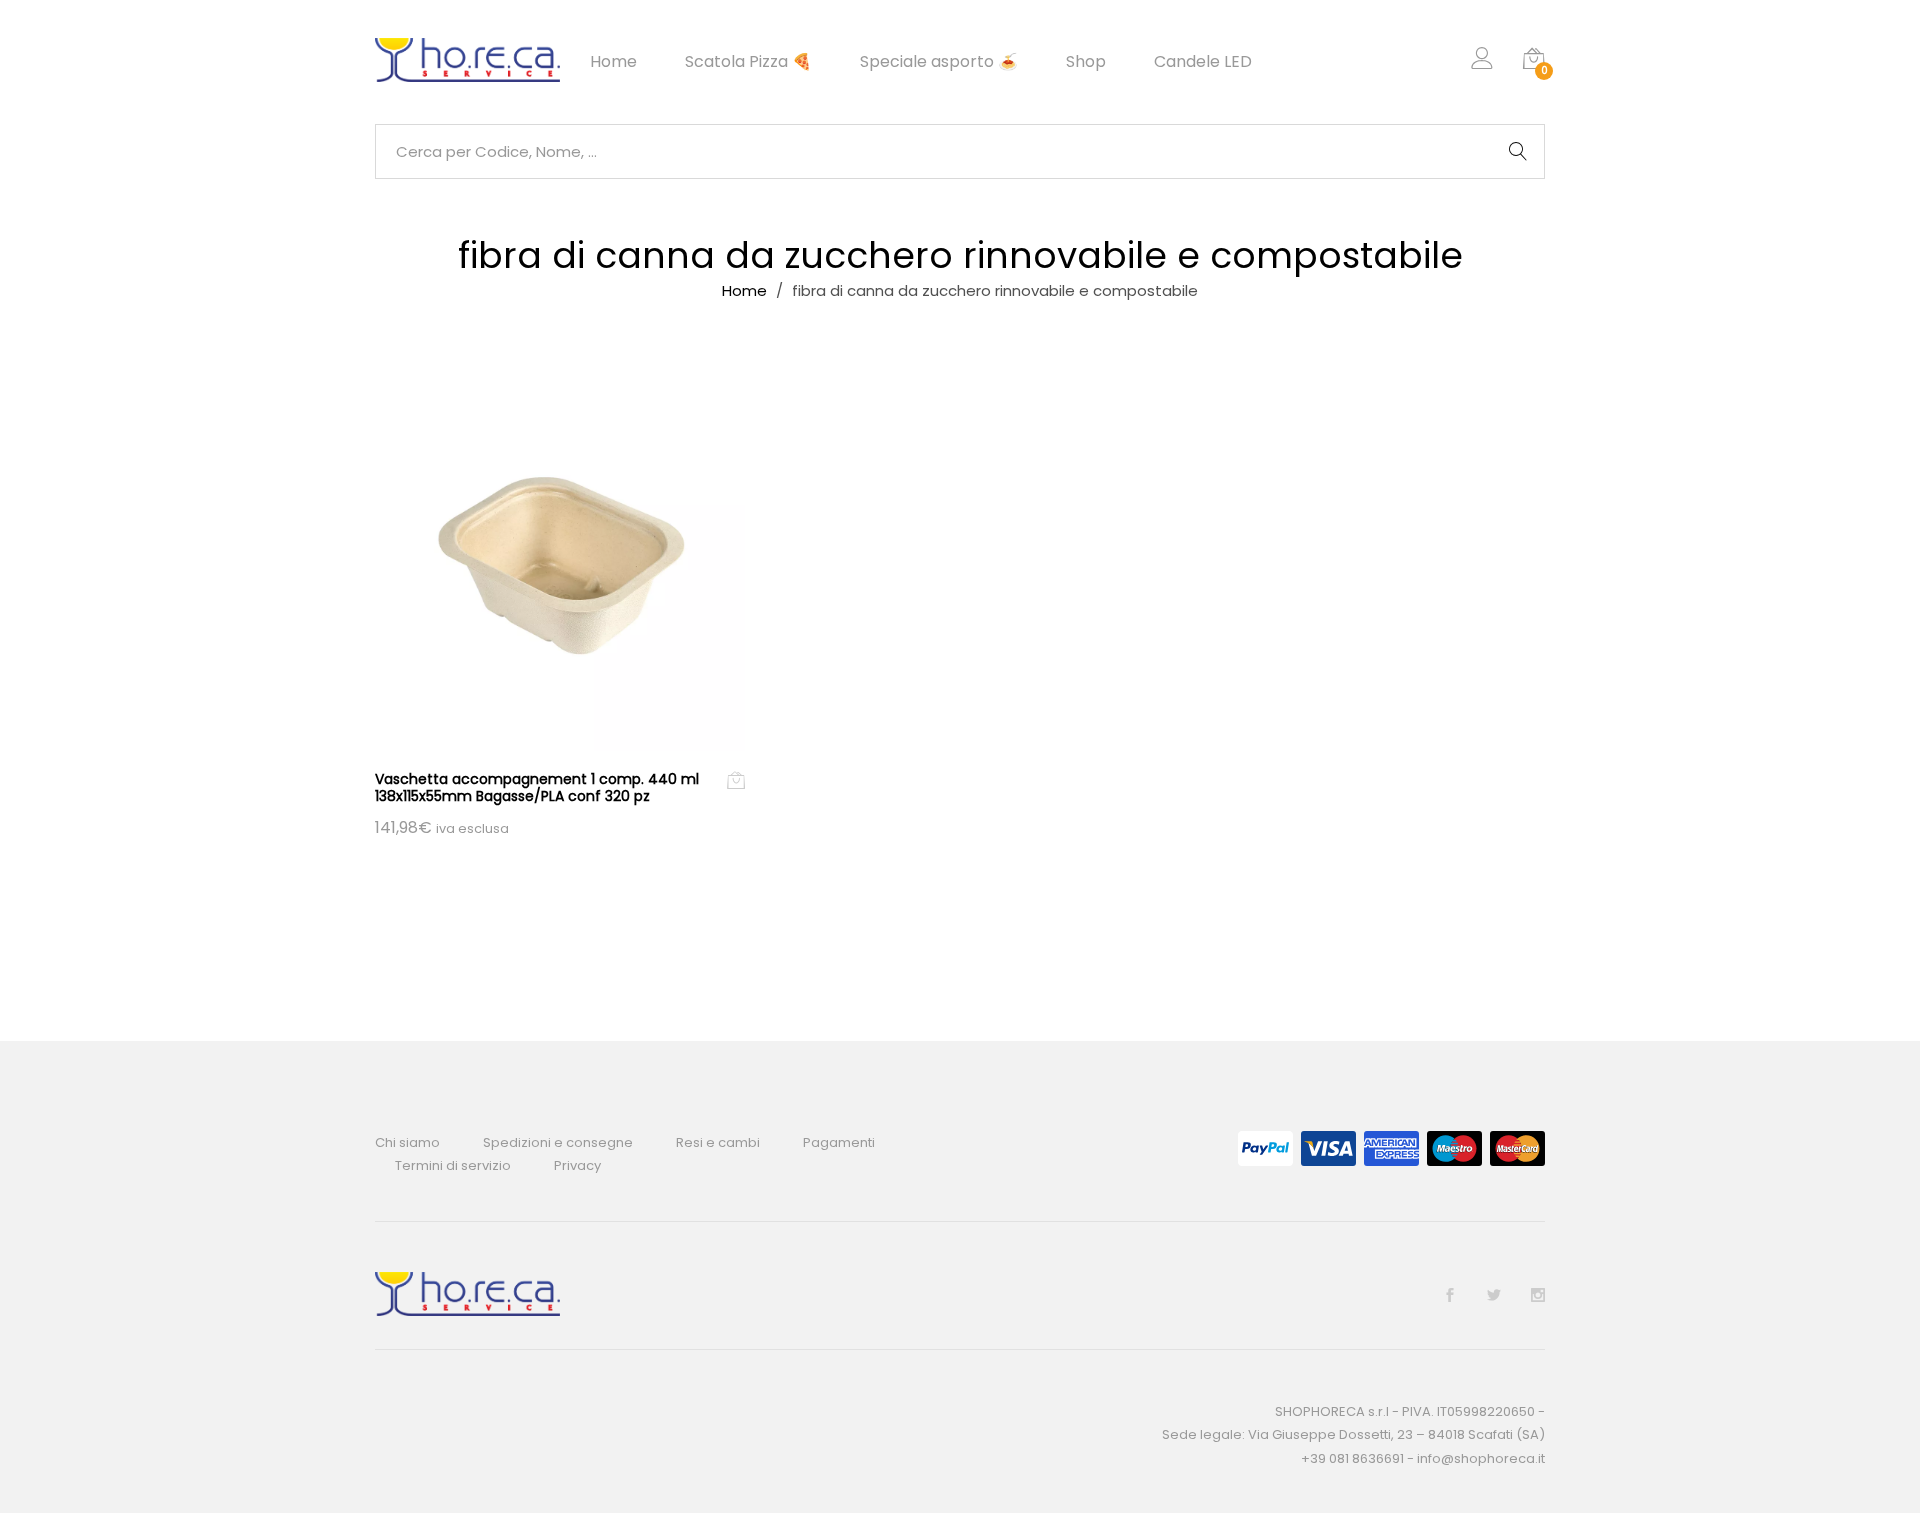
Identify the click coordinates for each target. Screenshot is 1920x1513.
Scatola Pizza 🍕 (748, 62)
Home (613, 62)
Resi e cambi (718, 1142)
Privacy (577, 1165)
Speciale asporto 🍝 (939, 62)
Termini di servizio (453, 1165)
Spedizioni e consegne (558, 1142)
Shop (1086, 62)
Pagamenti (839, 1142)
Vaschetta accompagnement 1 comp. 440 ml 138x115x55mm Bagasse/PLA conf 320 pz (537, 787)
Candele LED (1203, 62)
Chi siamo (407, 1142)
